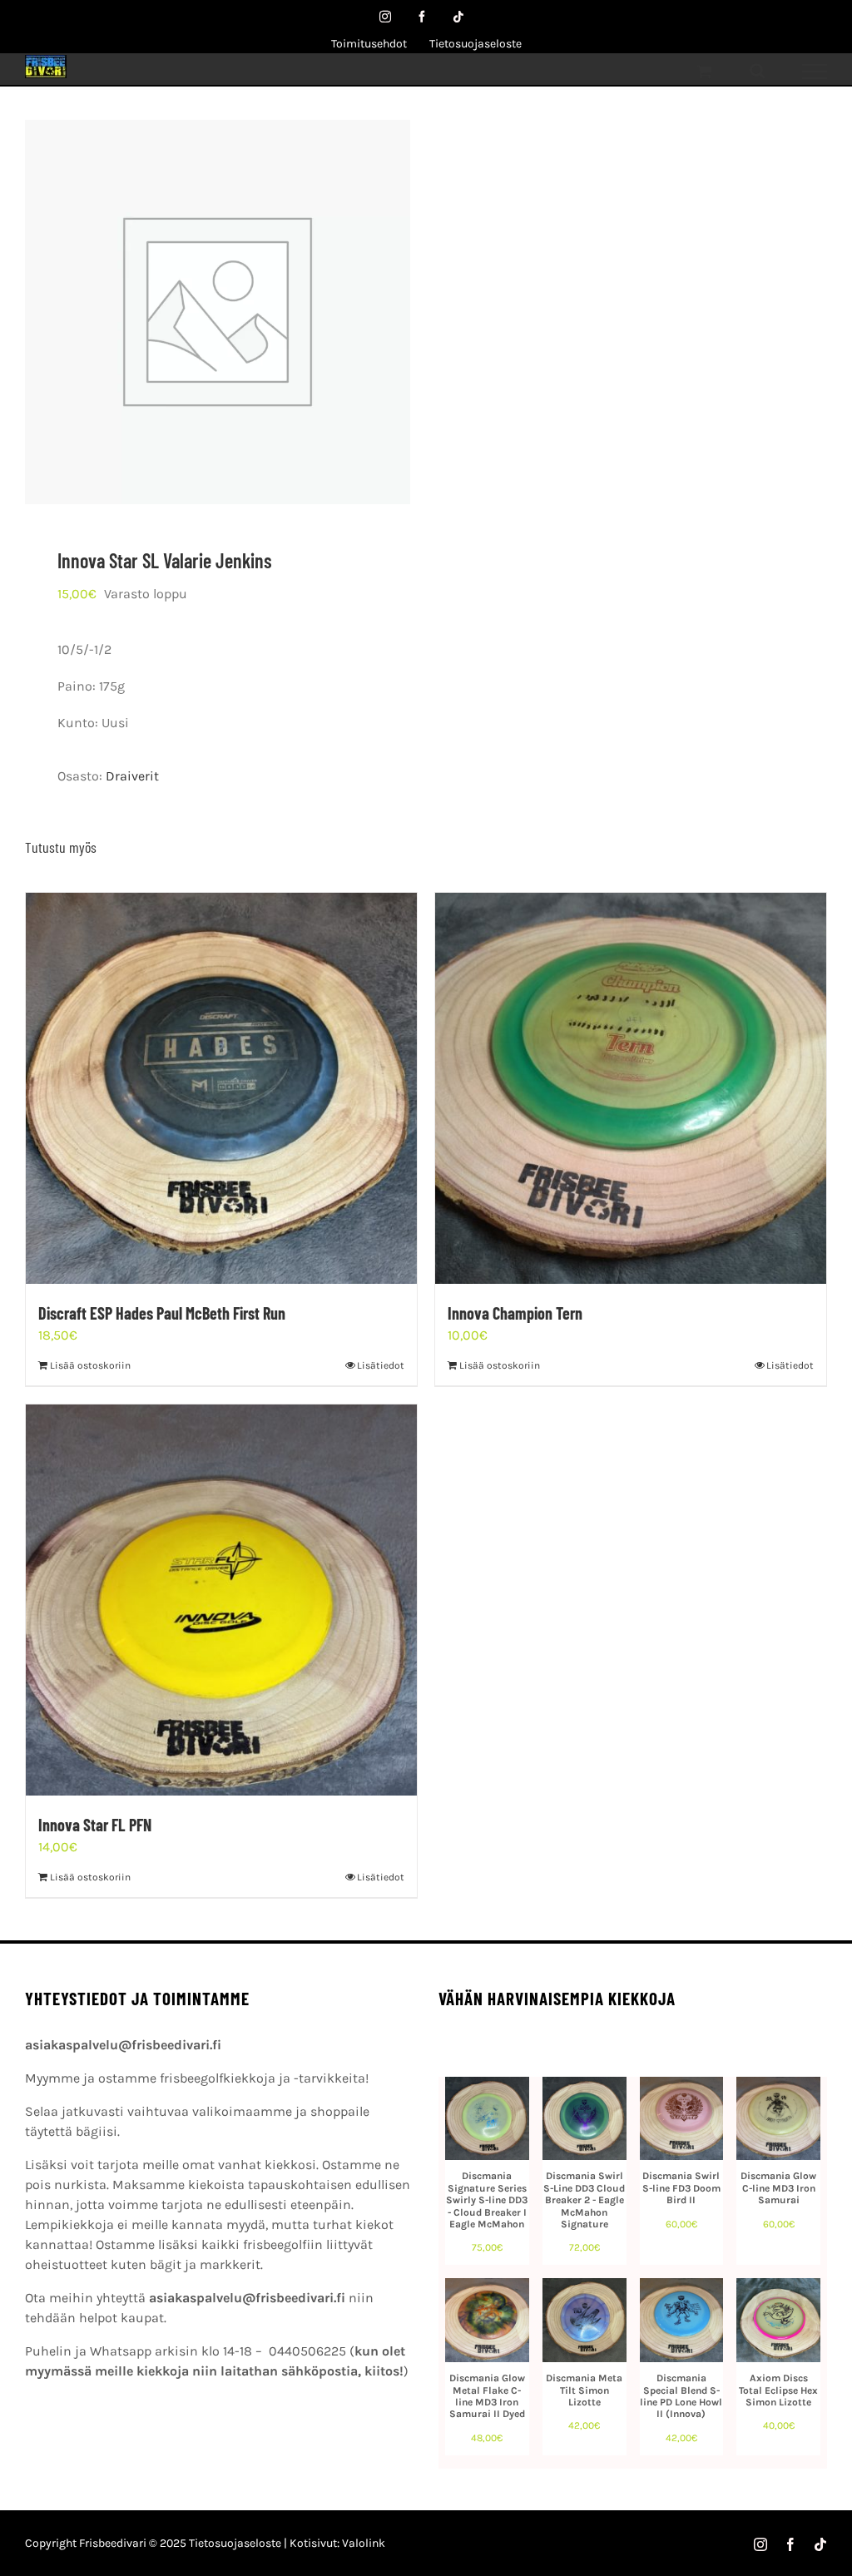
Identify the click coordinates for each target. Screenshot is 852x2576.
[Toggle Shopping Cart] (704, 71)
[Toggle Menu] (815, 72)
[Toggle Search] (758, 71)
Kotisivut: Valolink (337, 2543)
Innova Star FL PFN (95, 1825)
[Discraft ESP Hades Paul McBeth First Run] (221, 1088)
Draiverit (132, 776)
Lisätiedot (381, 1365)
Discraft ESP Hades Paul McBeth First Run (162, 1313)
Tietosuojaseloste (235, 2543)
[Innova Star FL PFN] (221, 1600)
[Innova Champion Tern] (631, 1088)
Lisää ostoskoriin (90, 1365)
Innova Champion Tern (515, 1313)
